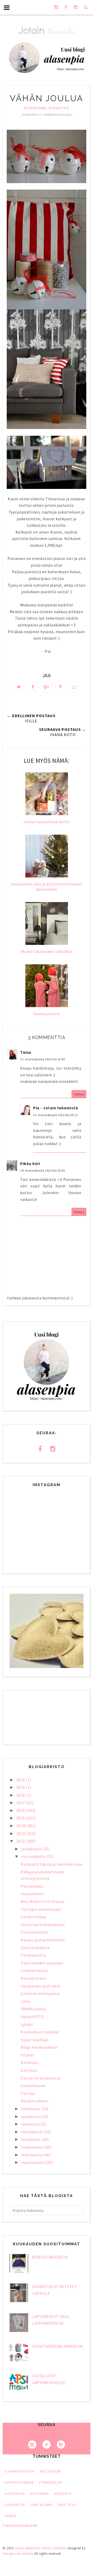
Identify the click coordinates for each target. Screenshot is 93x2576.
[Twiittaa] (19, 687)
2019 (21, 1787)
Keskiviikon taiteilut (40, 2032)
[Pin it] (60, 687)
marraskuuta (34, 1856)
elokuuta (30, 2124)
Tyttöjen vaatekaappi (41, 1909)
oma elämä (41, 2505)
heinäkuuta (32, 2132)
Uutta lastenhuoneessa (43, 1924)
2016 (21, 1810)
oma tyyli (67, 2505)
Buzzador (51, 2471)
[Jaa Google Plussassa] (47, 687)
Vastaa (79, 1094)
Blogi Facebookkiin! (39, 2047)
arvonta (63, 2494)
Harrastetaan (33, 1978)
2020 (21, 1780)
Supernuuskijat (35, 2040)
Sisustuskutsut (35, 1932)
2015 (21, 1818)
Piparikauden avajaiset (42, 1963)
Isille (25, 2001)
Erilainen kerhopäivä (40, 1993)
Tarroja (28, 2093)
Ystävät (28, 2055)
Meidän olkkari (34, 2101)
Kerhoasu (30, 2062)
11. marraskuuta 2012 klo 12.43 (42, 1059)
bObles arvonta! (50, 2257)
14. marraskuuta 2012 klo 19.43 (42, 1170)
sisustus (59, 108)
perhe (11, 2516)
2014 (21, 1826)
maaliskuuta (33, 2162)
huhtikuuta (32, 2155)
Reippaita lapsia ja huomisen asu (52, 1864)
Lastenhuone (33, 2086)
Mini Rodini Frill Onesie (42, 1901)
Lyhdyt (27, 2024)
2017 (21, 1803)
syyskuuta (31, 2116)
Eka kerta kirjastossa (41, 2078)
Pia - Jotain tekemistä (55, 1108)
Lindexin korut (34, 1970)
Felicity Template (54, 2548)
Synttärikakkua (35, 1948)
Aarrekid (29, 2070)
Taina (26, 1052)
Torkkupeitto (33, 1955)
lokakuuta (31, 2109)
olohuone (35, 108)
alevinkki (40, 2494)
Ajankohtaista (20, 2471)
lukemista (15, 2505)
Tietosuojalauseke (20, 2525)
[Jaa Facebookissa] (33, 687)
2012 (21, 1841)
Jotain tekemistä (27, 2548)
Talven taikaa (33, 1917)
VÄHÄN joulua (33, 2009)
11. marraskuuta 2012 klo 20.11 (55, 1115)
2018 (21, 1795)
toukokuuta (33, 2147)
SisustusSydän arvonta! (58, 2346)
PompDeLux (51, 2482)
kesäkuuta (31, 2139)
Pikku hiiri (30, 1164)
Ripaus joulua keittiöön (43, 1940)
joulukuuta (32, 1849)
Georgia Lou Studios (18, 2554)
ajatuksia (15, 2494)
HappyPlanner (19, 2482)
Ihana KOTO (32, 2017)
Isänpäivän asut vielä (40, 1986)
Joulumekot (32, 1894)
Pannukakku (32, 1886)
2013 (21, 1833)
